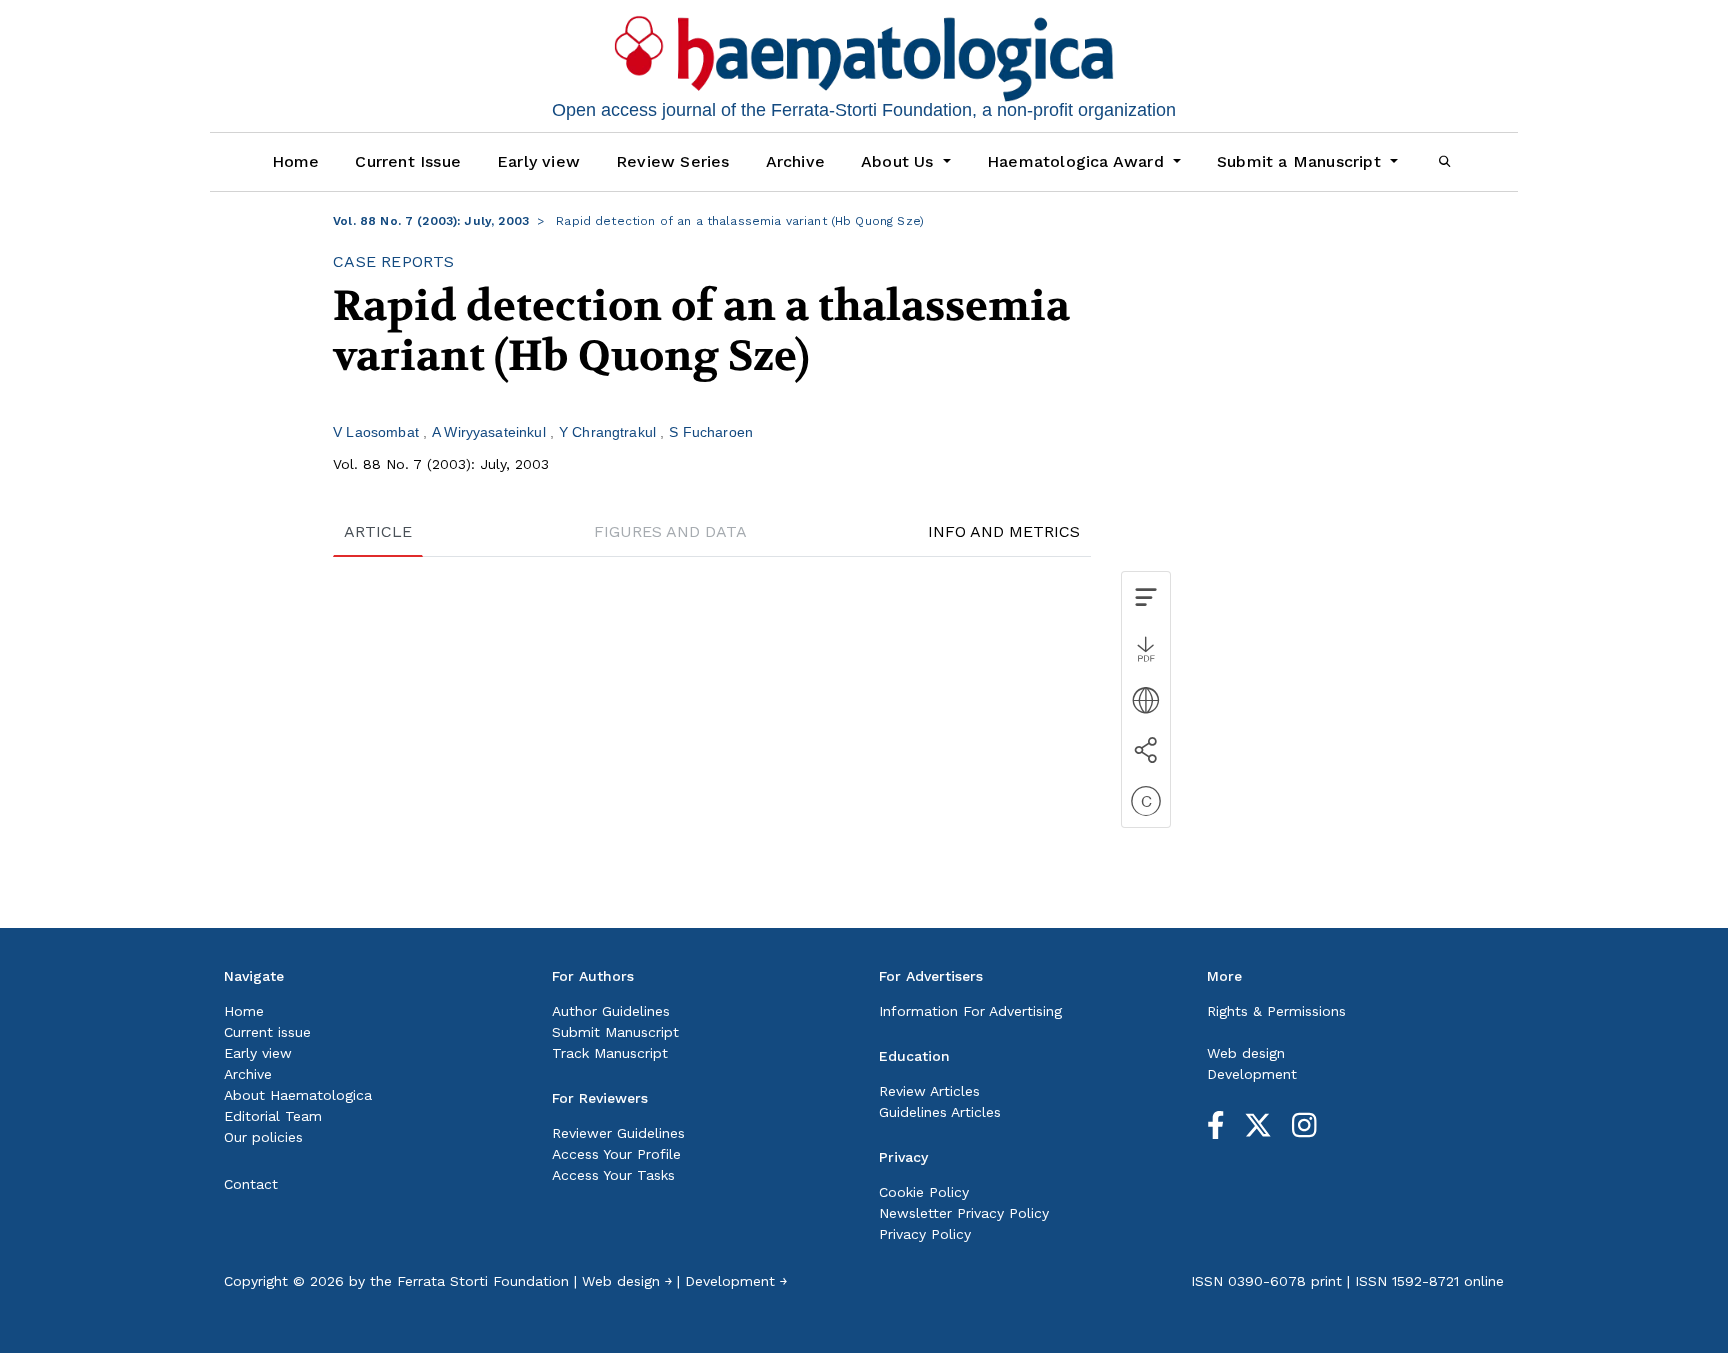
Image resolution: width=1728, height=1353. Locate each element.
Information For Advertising (970, 1011)
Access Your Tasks (613, 1175)
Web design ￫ (627, 1281)
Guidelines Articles (940, 1112)
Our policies (263, 1137)
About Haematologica (298, 1095)
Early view (538, 161)
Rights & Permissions (1276, 1011)
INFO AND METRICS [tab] (1004, 531)
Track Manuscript (610, 1053)
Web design (1246, 1053)
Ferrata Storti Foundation (483, 1281)
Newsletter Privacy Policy (964, 1213)
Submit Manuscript (615, 1032)
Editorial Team (273, 1116)
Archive (795, 161)
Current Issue (408, 161)
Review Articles (929, 1091)
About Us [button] (900, 161)
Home (296, 161)
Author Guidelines (611, 1011)
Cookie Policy (924, 1192)
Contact (251, 1184)
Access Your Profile (616, 1154)
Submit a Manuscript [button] (1301, 161)
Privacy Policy (925, 1234)
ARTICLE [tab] (378, 531)
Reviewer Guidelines (618, 1133)
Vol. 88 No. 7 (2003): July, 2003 (431, 221)
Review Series (673, 161)
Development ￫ (736, 1281)
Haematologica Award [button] (1078, 161)
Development (1252, 1074)
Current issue (267, 1032)
